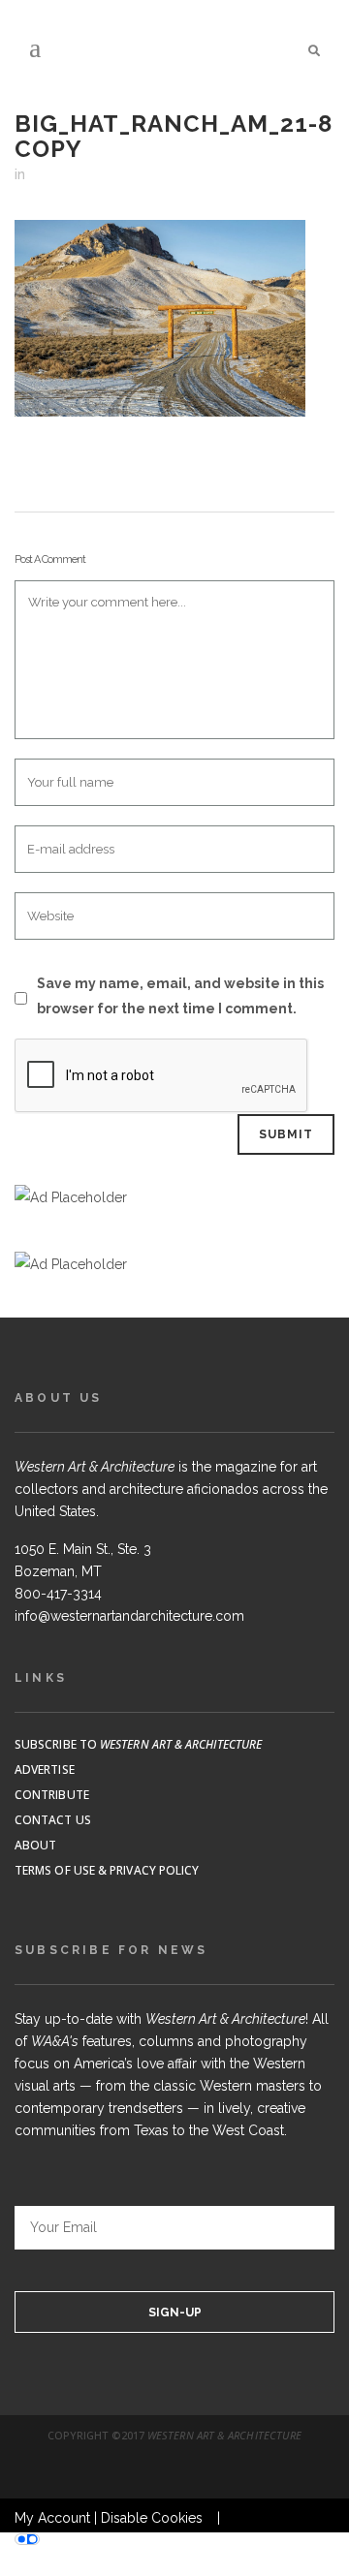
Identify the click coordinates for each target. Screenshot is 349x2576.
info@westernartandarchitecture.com (129, 1616)
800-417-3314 (58, 1594)
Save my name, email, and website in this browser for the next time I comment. (180, 996)
